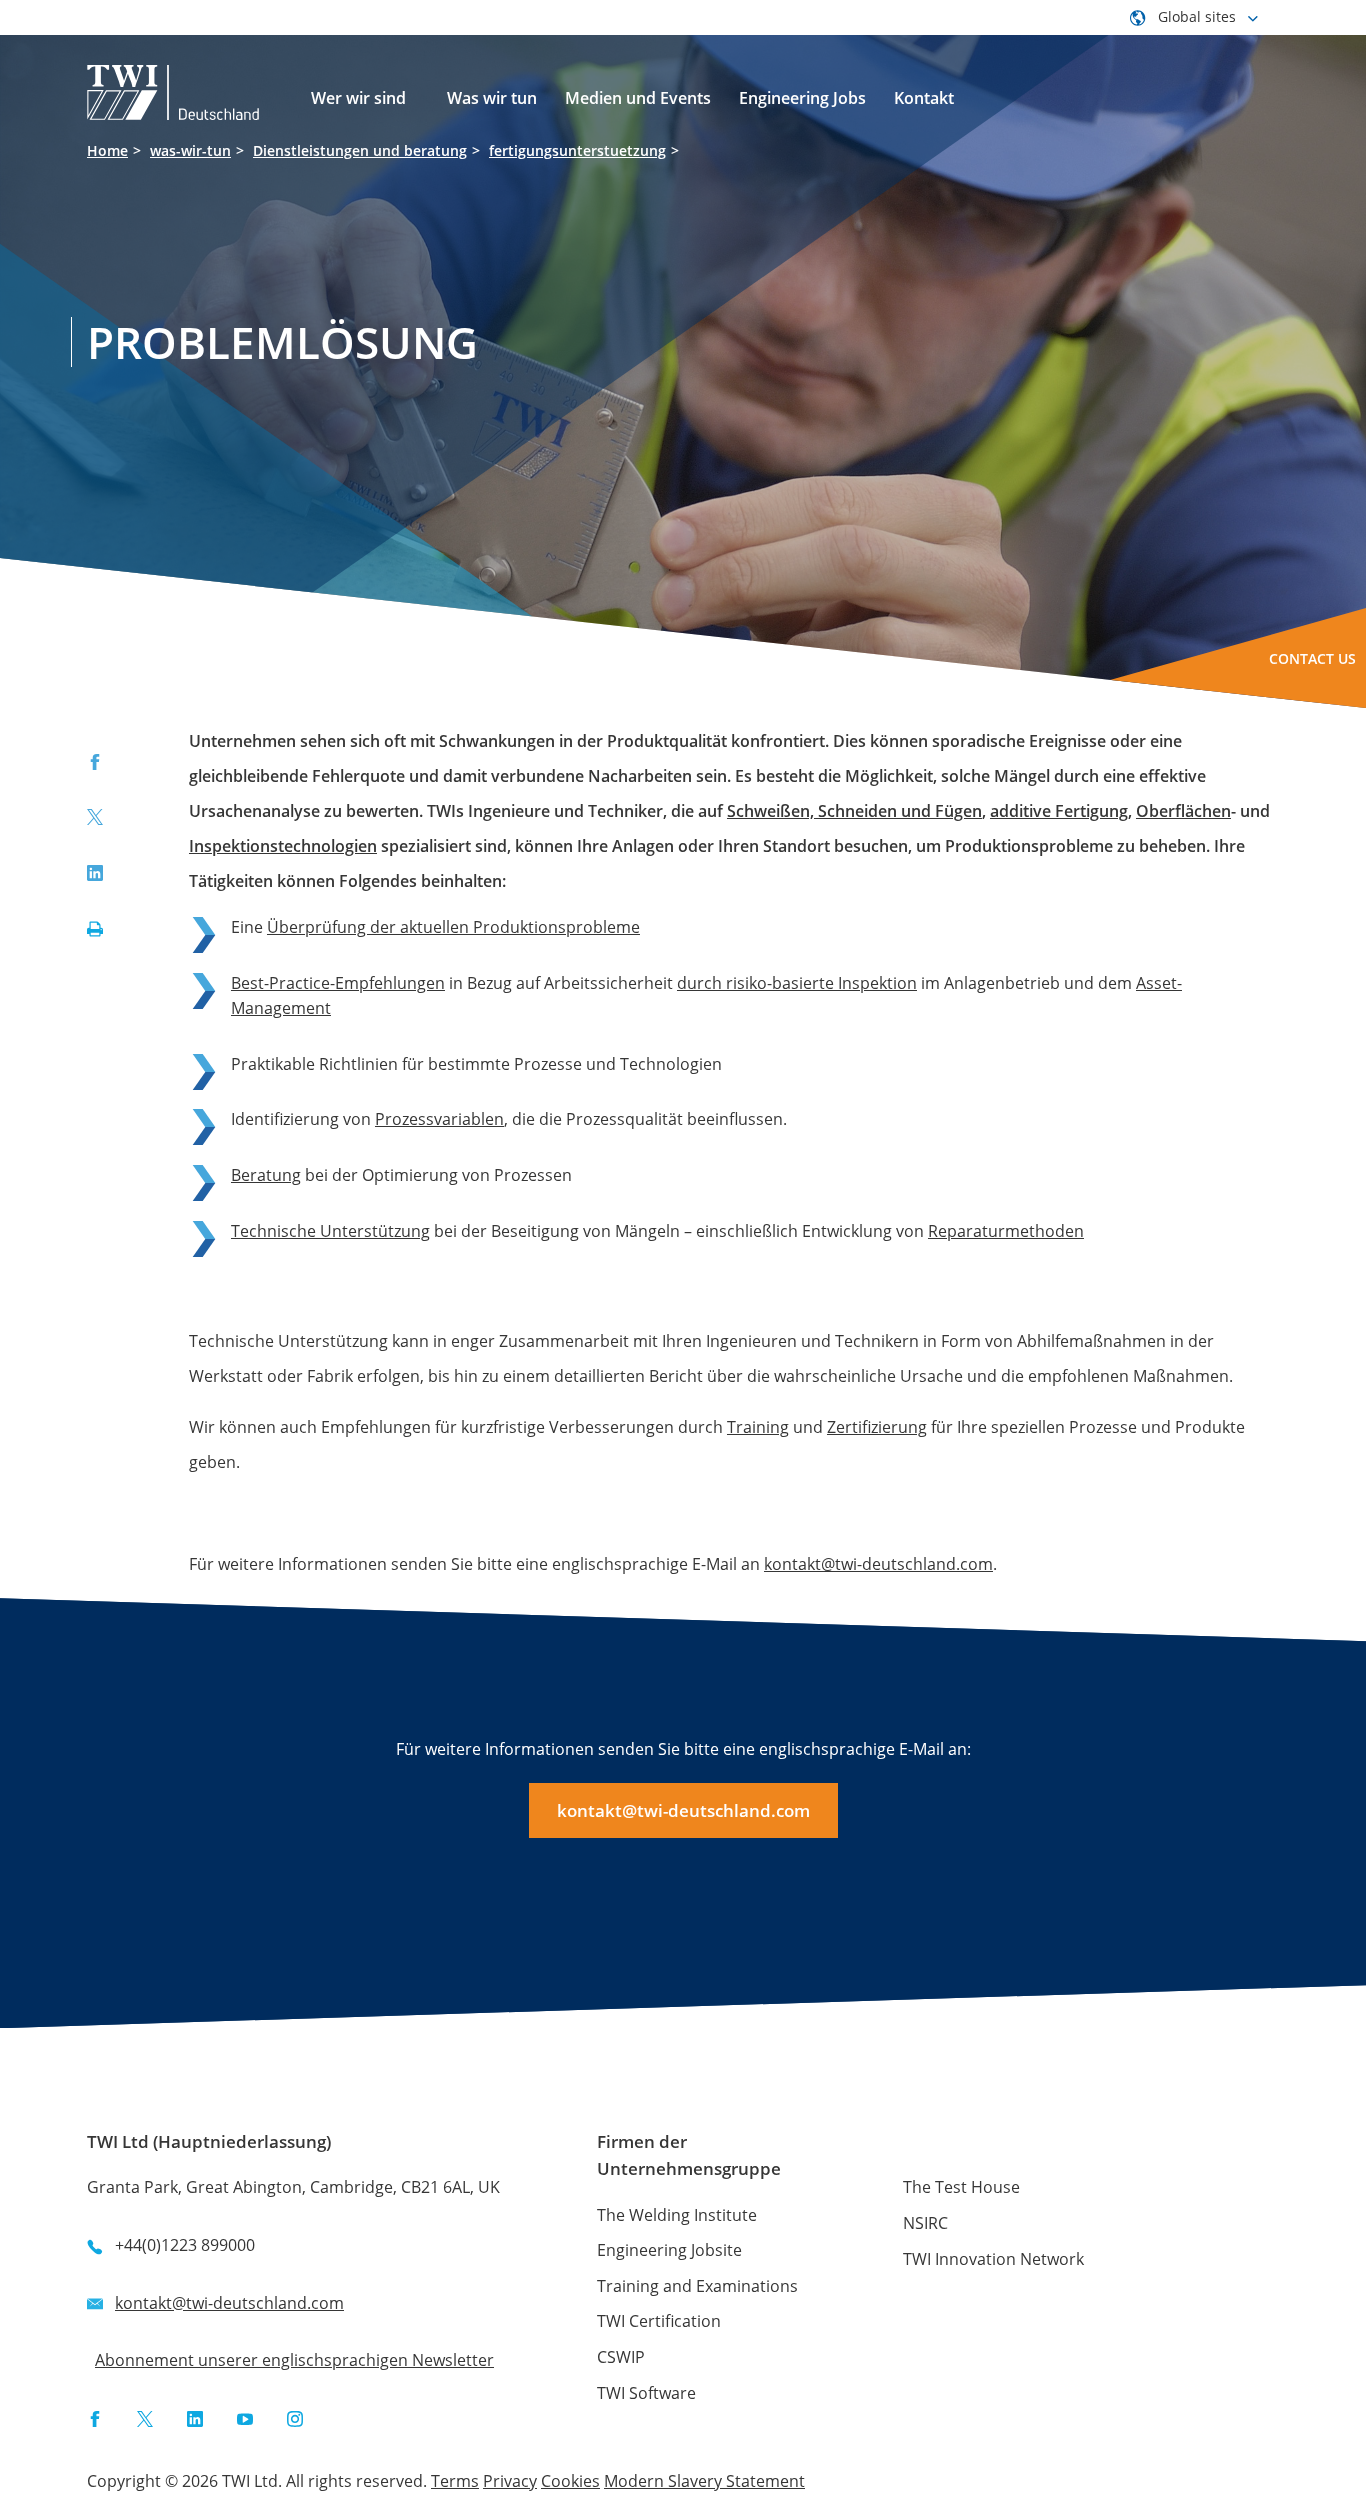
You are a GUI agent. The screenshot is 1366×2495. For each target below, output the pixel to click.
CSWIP (621, 2357)
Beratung (266, 1175)
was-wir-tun (190, 150)
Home (107, 150)
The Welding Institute (677, 2215)
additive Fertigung (1059, 811)
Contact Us (1312, 658)
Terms (455, 2481)
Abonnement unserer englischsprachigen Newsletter (294, 2360)
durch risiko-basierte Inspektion (797, 983)
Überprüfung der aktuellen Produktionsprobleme (453, 927)
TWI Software (646, 2393)
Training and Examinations (697, 2286)
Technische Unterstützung (330, 1231)
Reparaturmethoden (1006, 1231)
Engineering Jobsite (669, 2250)
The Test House (961, 2187)
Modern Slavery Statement (704, 2481)
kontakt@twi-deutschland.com (878, 1564)
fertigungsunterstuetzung (577, 150)
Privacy (510, 2481)
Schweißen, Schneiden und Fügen (854, 811)
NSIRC (925, 2223)
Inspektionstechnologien (283, 846)
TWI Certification (659, 2321)
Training (758, 1427)
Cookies (570, 2481)
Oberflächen (1183, 811)
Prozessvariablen (439, 1119)
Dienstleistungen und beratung (360, 150)
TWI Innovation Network (993, 2259)
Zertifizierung (877, 1427)
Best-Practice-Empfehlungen (338, 983)
